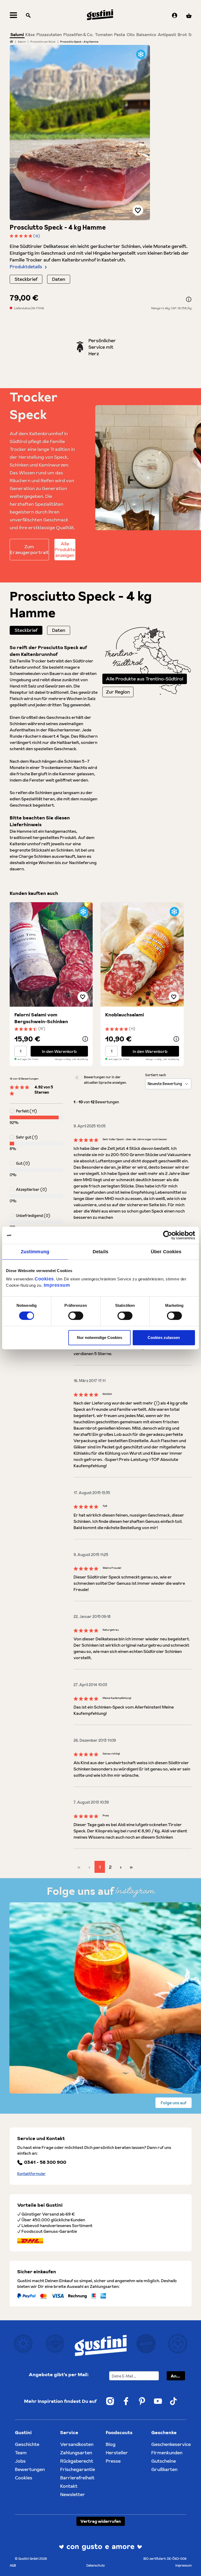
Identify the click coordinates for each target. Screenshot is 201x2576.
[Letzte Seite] (131, 1867)
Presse (113, 2461)
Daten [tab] (59, 630)
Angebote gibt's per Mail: (59, 2374)
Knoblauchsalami (125, 1015)
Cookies (44, 1279)
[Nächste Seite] (121, 1867)
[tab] (26, 630)
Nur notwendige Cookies (100, 1337)
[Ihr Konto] (175, 16)
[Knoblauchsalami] (142, 954)
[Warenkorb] (189, 16)
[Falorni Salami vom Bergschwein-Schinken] (51, 954)
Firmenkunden (167, 2453)
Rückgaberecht (77, 2461)
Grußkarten (164, 2469)
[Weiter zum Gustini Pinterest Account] (142, 2401)
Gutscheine (164, 2461)
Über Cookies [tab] (166, 1252)
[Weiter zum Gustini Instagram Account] (110, 2401)
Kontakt (69, 2486)
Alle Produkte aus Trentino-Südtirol (145, 679)
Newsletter (73, 2494)
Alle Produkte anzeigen (65, 549)
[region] (80, 133)
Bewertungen (30, 2469)
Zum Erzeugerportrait (29, 549)
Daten (59, 279)
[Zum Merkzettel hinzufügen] (138, 210)
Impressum (57, 1285)
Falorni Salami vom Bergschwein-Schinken (41, 1018)
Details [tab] (100, 1252)
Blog (111, 2444)
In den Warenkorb (59, 1051)
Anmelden (178, 2376)
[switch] (76, 1316)
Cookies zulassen (164, 1337)
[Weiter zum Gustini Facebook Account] (126, 2401)
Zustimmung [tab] (35, 1252)
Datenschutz (96, 2565)
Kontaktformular (32, 2174)
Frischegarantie (78, 2469)
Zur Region (118, 692)
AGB (13, 2565)
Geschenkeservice (171, 2444)
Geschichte (27, 2444)
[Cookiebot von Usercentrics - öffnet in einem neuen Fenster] (172, 1235)
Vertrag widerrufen (101, 2521)
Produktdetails (26, 267)
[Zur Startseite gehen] (100, 15)
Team (21, 2453)
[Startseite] (11, 42)
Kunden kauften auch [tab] (34, 893)
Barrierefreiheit (77, 2478)
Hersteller (117, 2453)
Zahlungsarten (76, 2453)
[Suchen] (28, 16)
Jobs (20, 2461)
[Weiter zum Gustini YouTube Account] (158, 2401)
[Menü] (13, 16)
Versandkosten (77, 2444)
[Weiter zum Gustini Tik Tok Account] (174, 2401)
